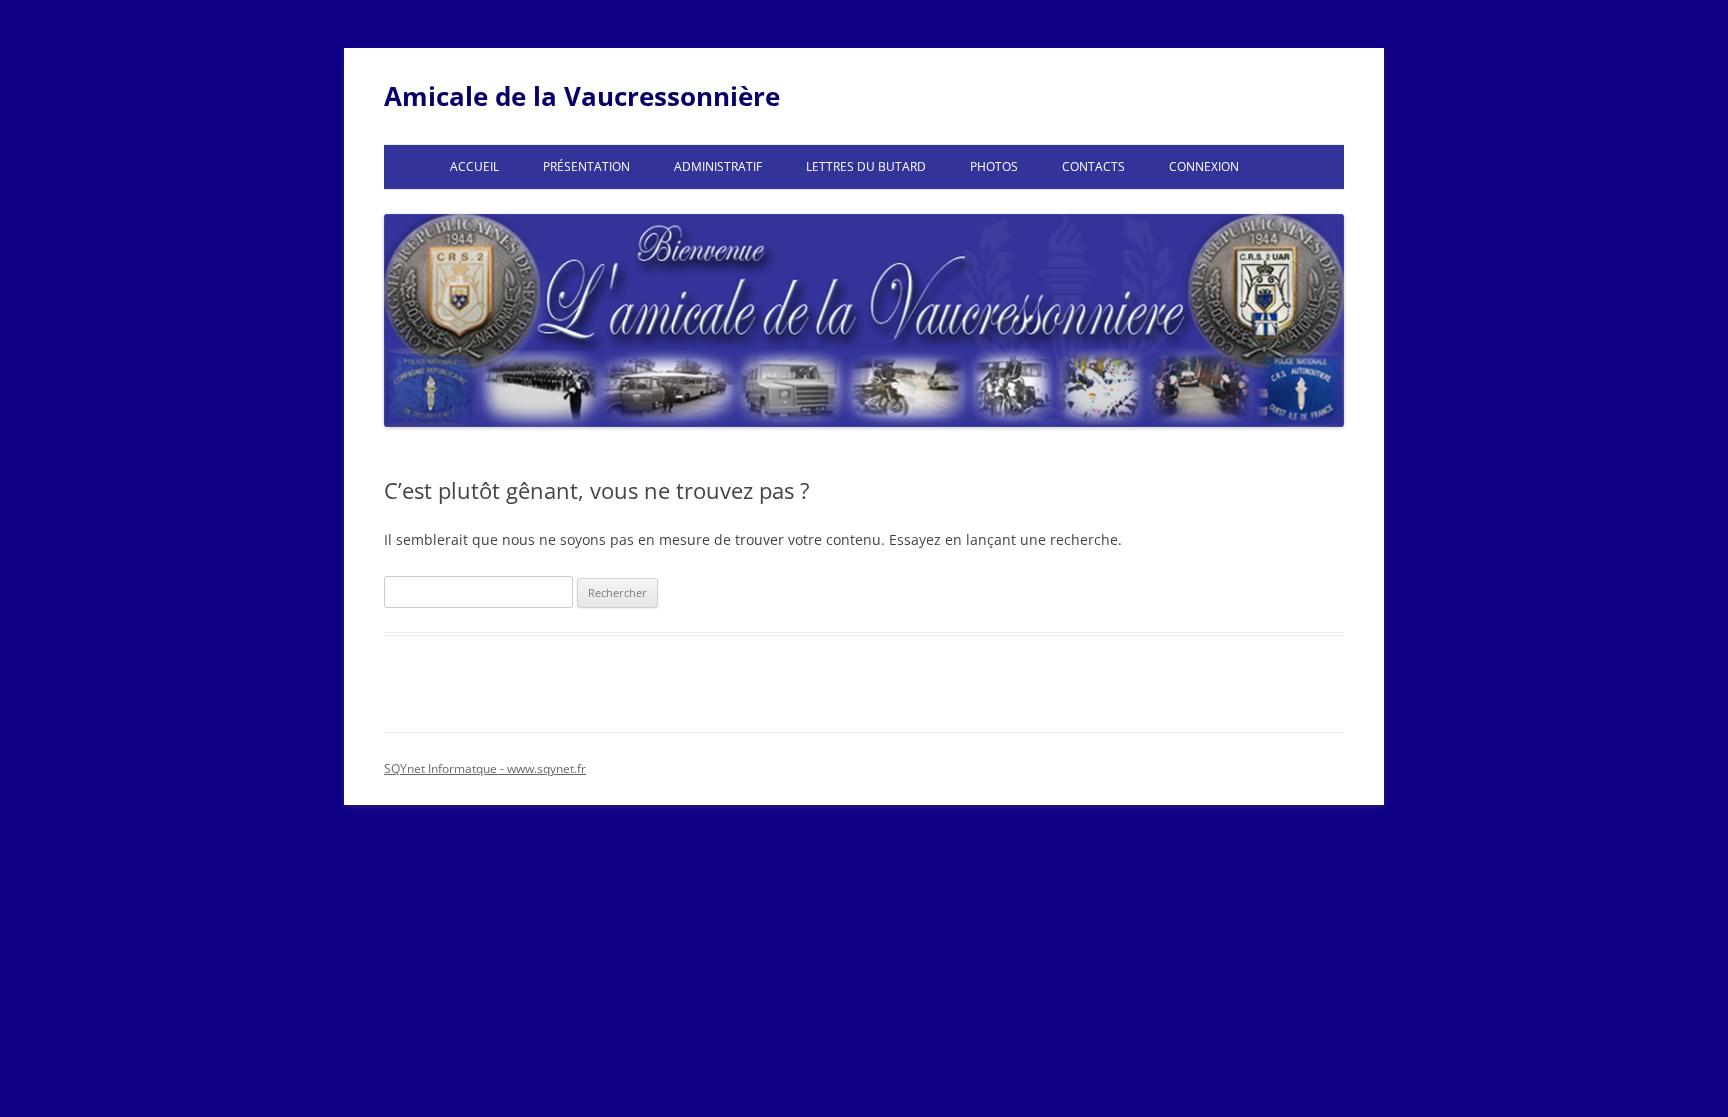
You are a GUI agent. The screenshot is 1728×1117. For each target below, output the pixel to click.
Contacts (1093, 166)
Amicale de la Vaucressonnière (582, 96)
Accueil (474, 166)
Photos (994, 166)
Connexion (1204, 166)
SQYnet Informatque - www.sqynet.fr (485, 768)
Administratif (718, 166)
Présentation (586, 166)
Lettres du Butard (866, 166)
